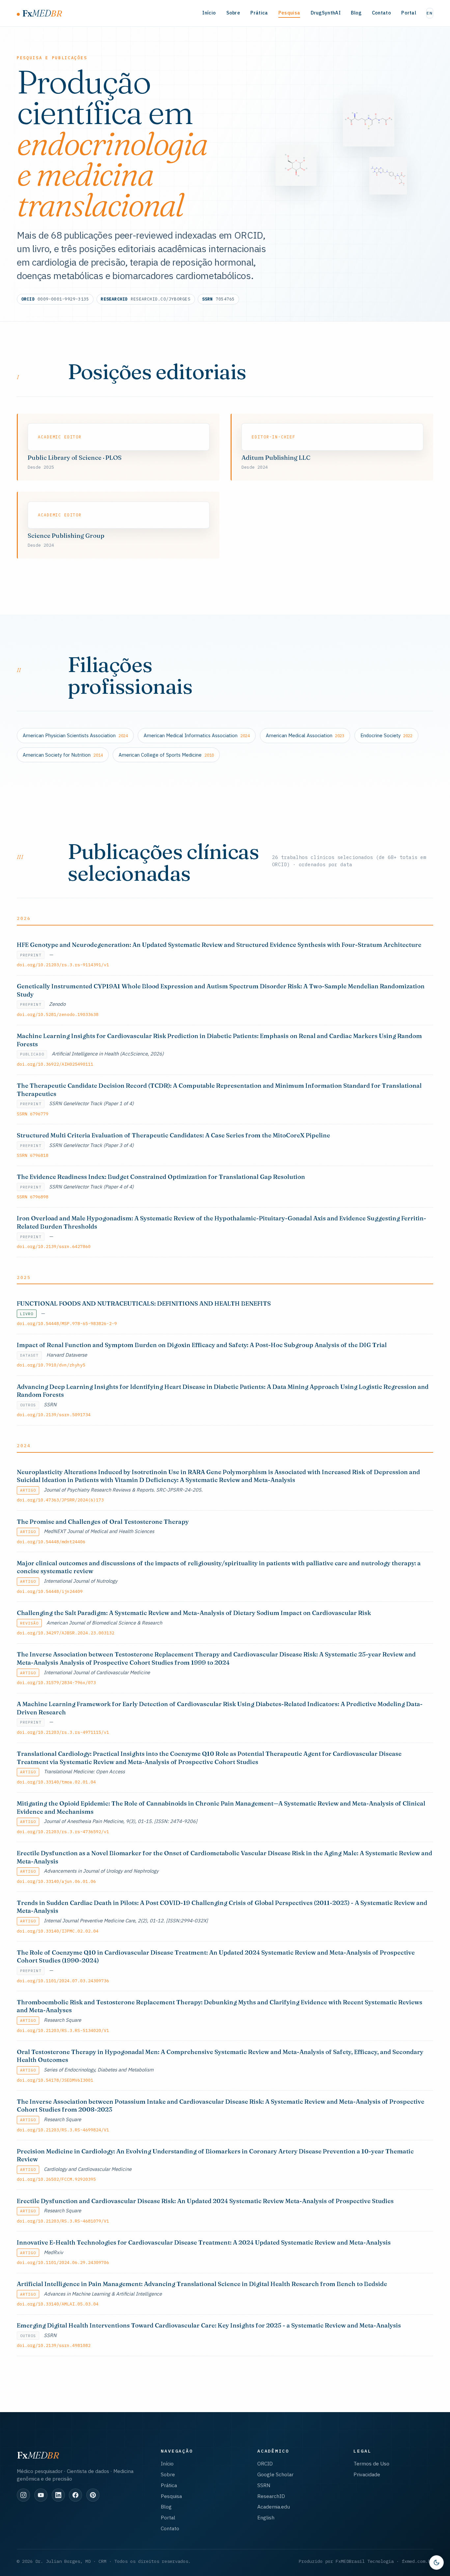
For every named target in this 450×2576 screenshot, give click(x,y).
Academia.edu (274, 2507)
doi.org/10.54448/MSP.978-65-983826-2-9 (67, 1323)
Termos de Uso (371, 2463)
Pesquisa (289, 13)
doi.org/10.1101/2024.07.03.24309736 (63, 1981)
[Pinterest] (93, 2495)
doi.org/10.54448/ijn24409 (50, 1591)
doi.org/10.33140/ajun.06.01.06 (56, 1881)
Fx (42, 13)
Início (209, 13)
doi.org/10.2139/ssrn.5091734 (54, 1415)
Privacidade (367, 2474)
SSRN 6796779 (33, 1114)
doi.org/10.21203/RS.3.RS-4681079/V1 (63, 2221)
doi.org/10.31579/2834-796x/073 (56, 1682)
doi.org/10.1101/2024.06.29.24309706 (63, 2262)
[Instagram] (23, 2495)
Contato (381, 13)
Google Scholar (275, 2474)
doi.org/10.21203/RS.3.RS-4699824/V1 (63, 2130)
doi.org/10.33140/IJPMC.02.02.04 (58, 1931)
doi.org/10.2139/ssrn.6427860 (54, 1246)
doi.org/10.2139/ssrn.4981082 (54, 2345)
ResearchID (271, 2496)
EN (430, 13)
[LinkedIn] (58, 2495)
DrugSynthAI (326, 13)
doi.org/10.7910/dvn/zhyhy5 (51, 1365)
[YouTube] (41, 2495)
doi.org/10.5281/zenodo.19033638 (58, 1014)
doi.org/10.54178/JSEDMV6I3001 (55, 2080)
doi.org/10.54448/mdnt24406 (51, 1542)
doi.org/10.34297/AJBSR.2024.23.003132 (66, 1633)
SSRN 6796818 (33, 1155)
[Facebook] (75, 2495)
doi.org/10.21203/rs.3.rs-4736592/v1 (63, 1832)
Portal (409, 13)
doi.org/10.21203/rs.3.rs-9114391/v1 (63, 965)
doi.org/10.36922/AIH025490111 (55, 1064)
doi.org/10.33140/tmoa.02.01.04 (56, 1782)
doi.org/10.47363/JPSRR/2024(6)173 (60, 1500)
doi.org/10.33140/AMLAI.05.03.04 (58, 2304)
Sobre (233, 13)
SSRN (264, 2485)
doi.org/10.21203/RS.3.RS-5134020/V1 (63, 2030)
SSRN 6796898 (33, 1197)
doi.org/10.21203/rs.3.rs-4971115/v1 (63, 1732)
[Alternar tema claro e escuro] (436, 2563)
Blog (356, 13)
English (266, 2517)
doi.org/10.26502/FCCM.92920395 (56, 2179)
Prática (259, 13)
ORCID (265, 2463)
